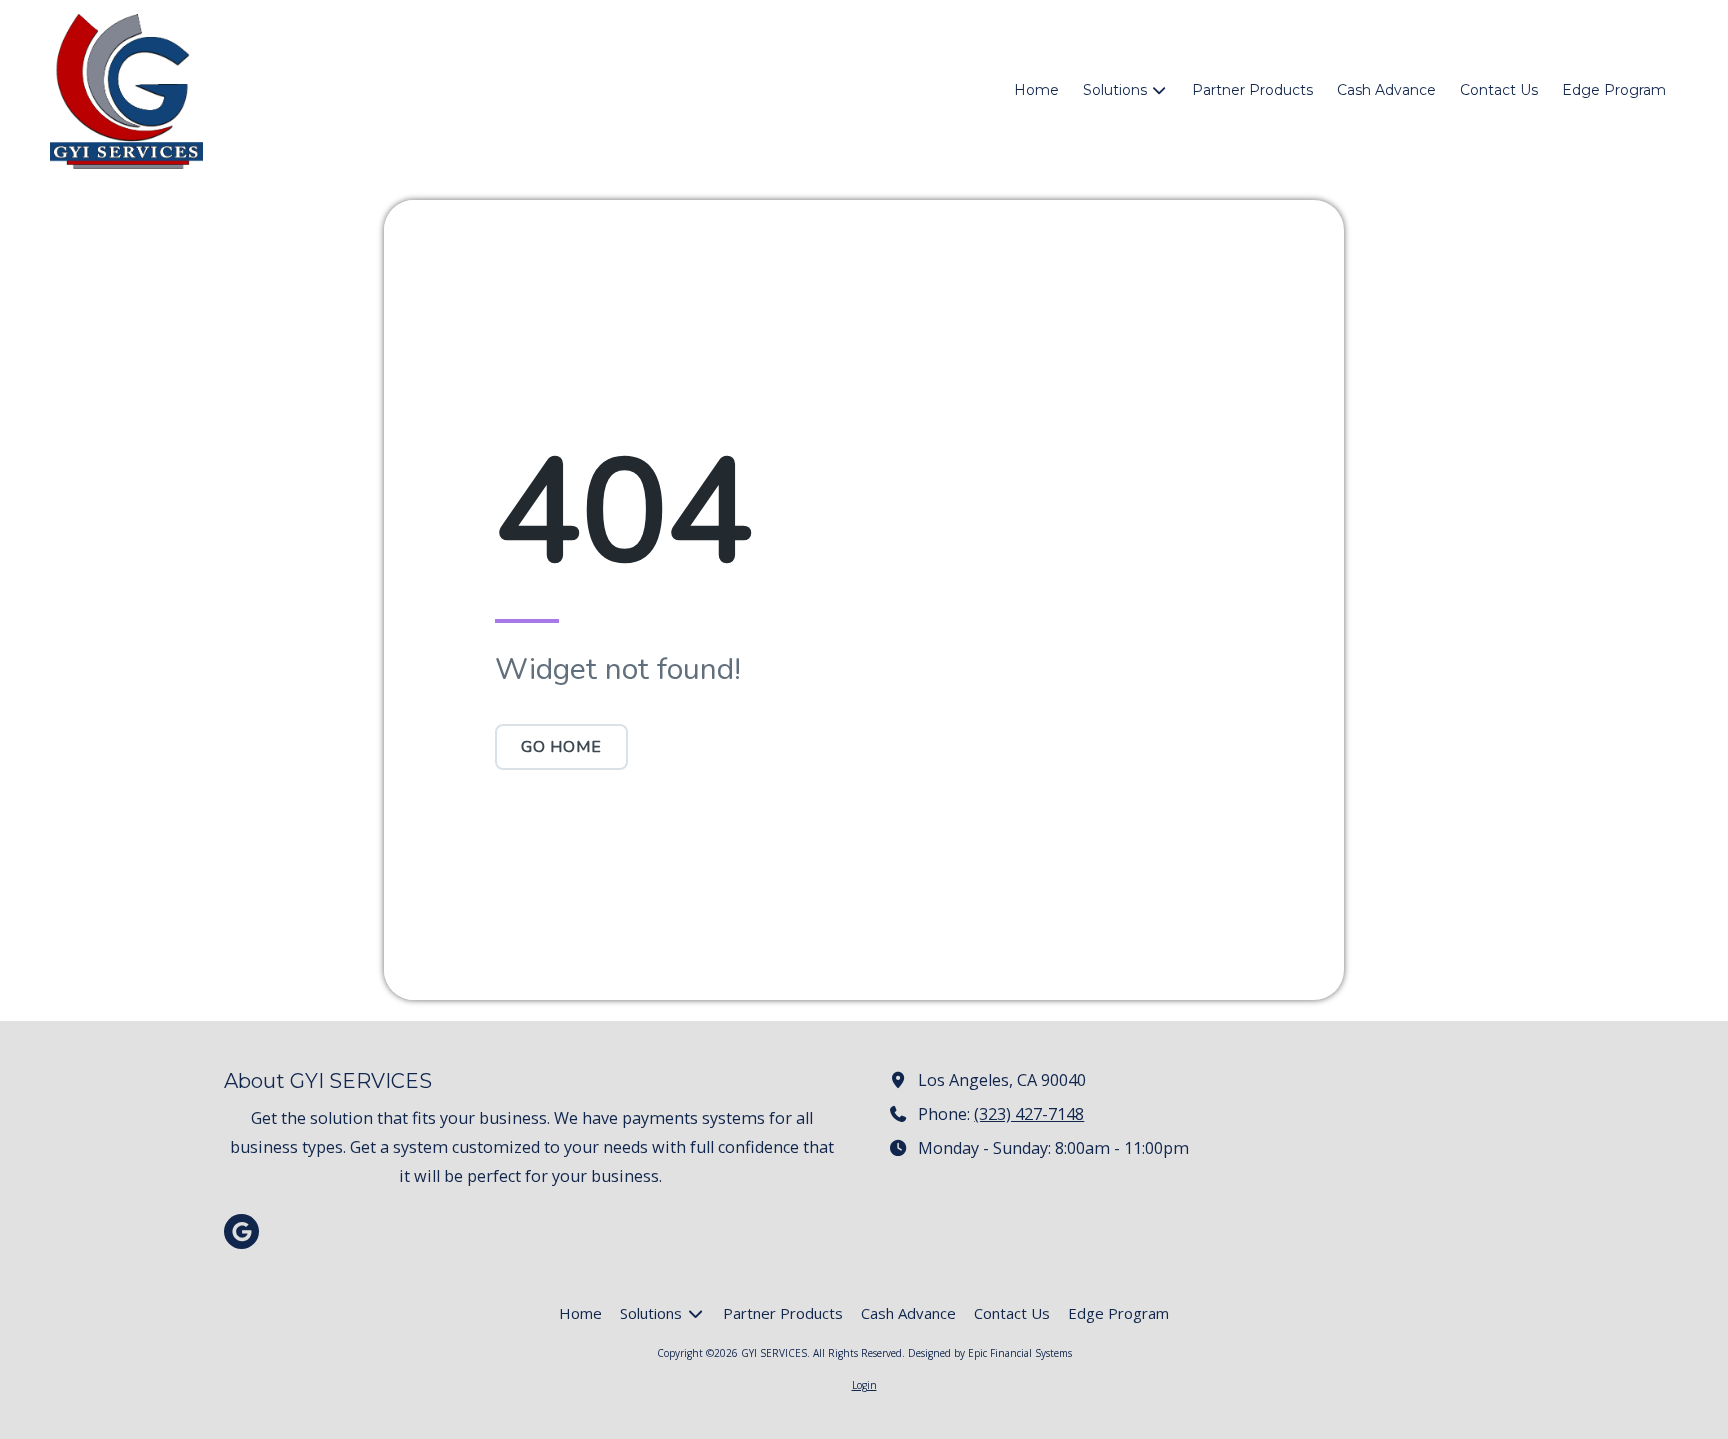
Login (864, 1385)
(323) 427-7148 (1029, 1114)
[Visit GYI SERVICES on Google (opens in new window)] (241, 1231)
